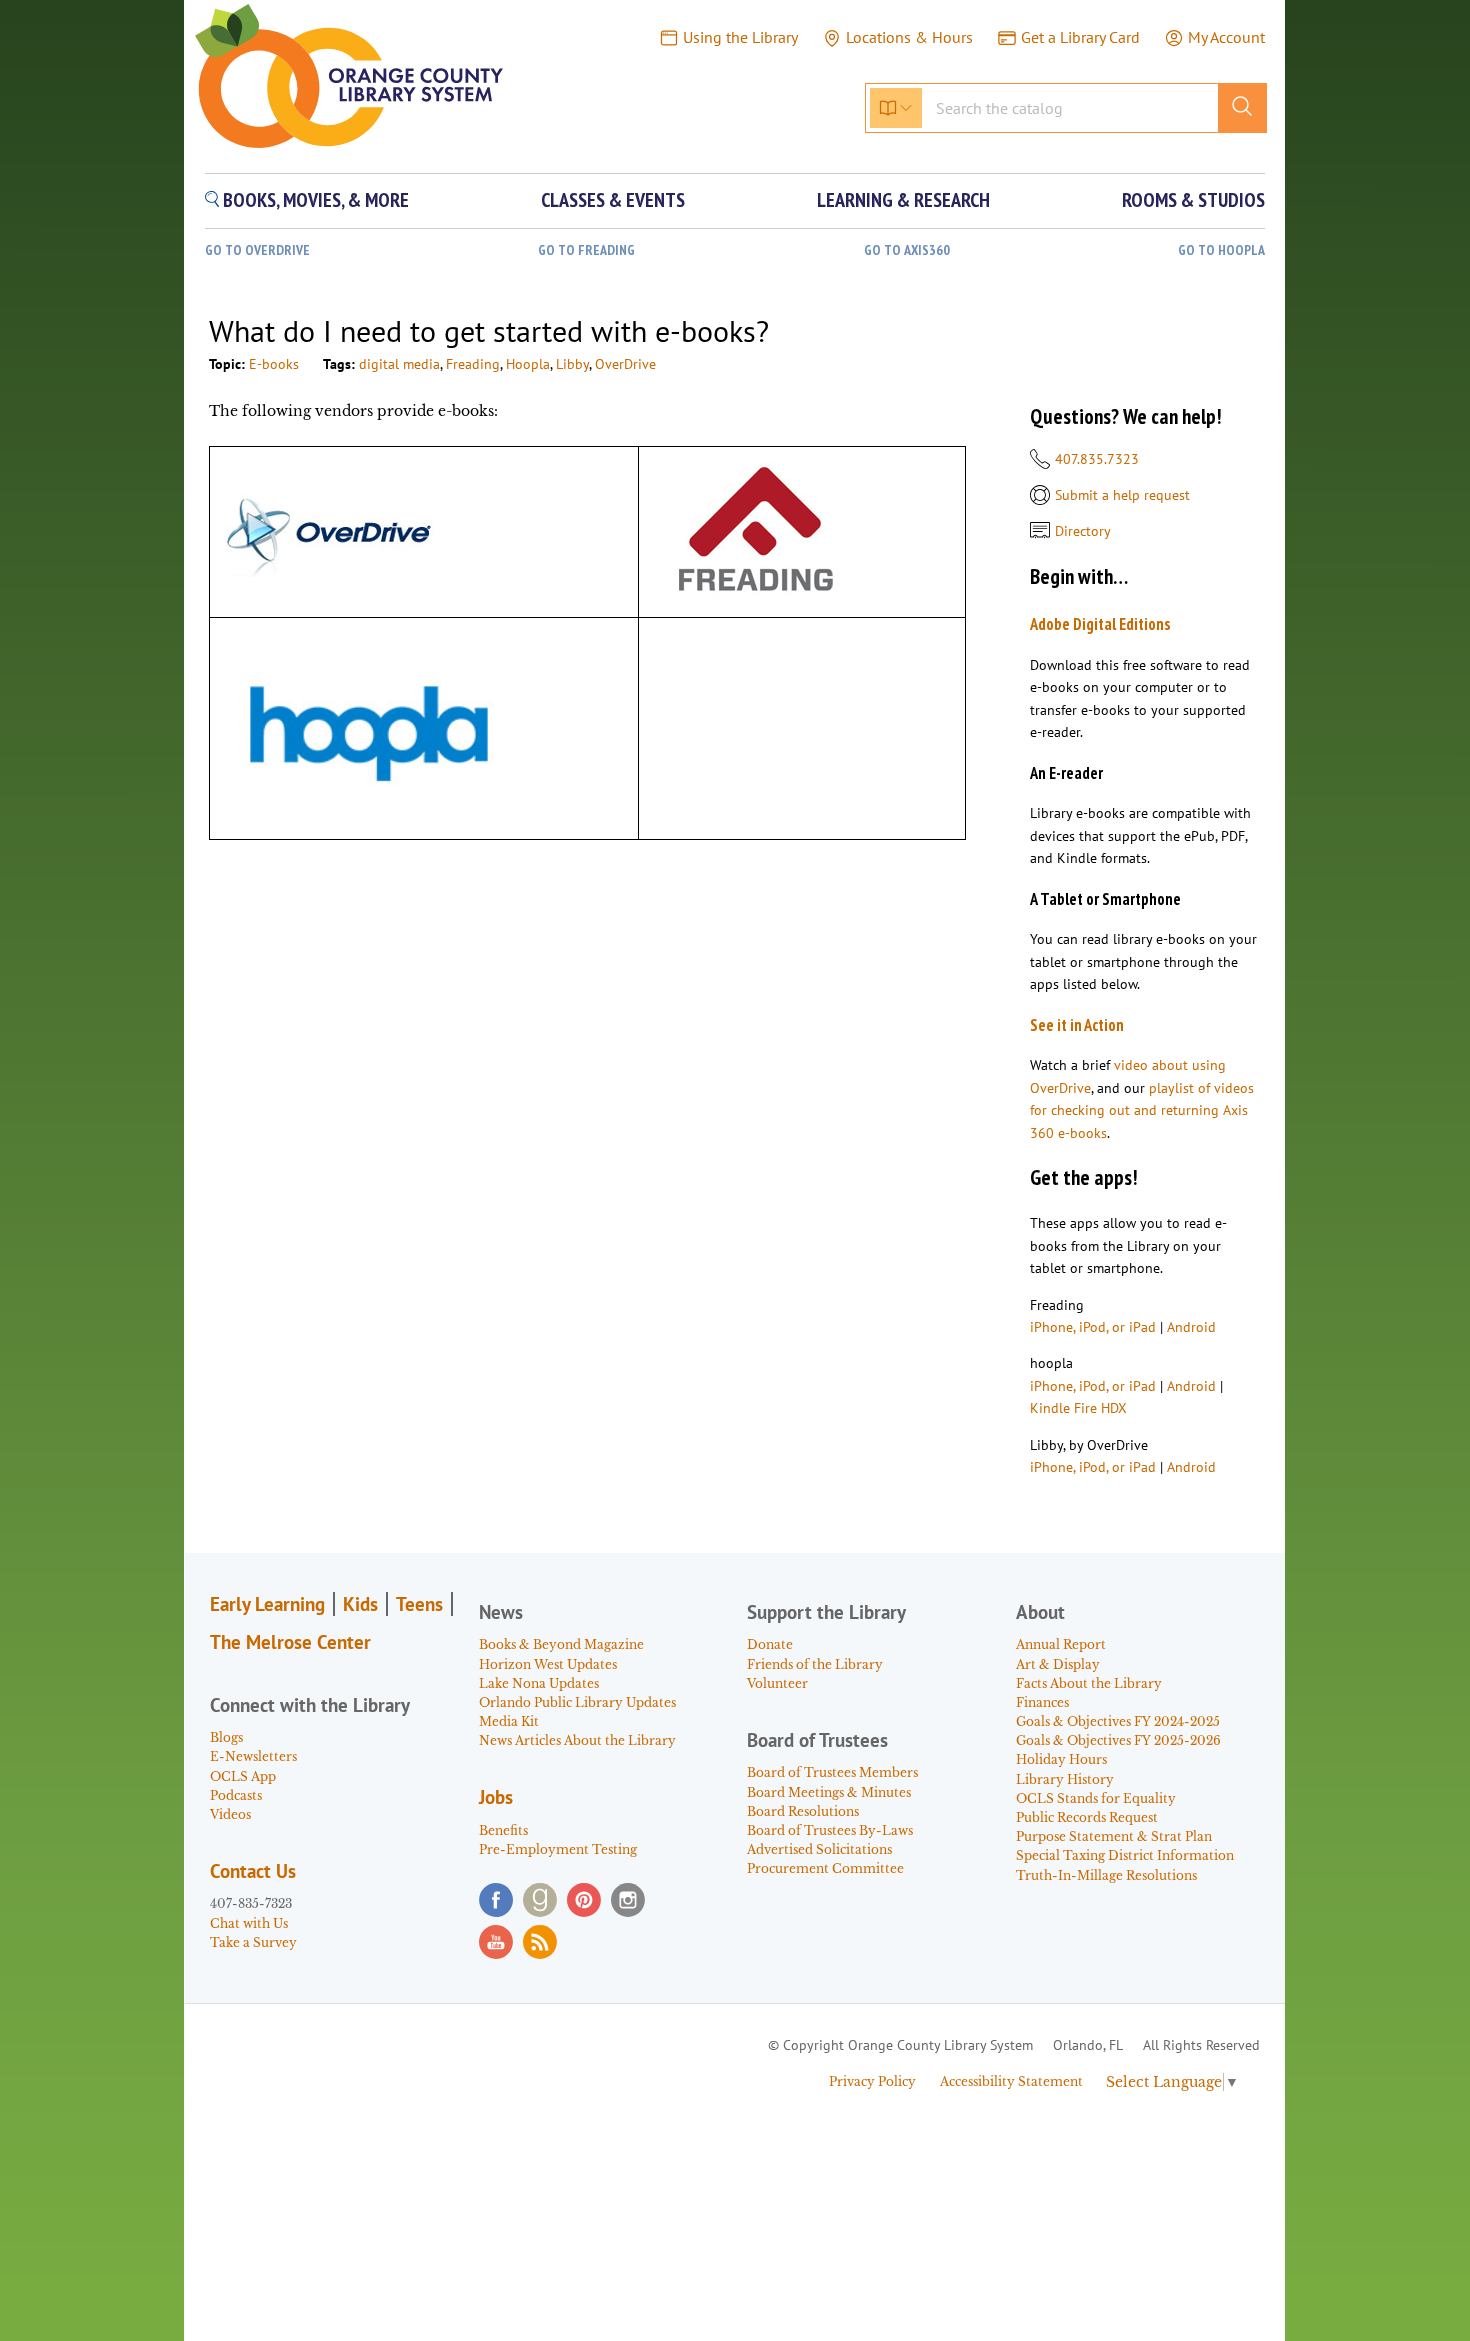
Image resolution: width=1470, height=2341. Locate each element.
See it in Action (1077, 1025)
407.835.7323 (1097, 459)
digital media (399, 364)
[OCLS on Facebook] (496, 1900)
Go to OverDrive (257, 250)
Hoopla (528, 364)
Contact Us (253, 1871)
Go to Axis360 (907, 250)
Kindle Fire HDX (1078, 1408)
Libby (572, 364)
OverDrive (625, 364)
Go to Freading (586, 250)
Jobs (496, 1797)
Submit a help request (1122, 495)
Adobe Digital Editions (1100, 624)
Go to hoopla (1221, 250)
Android (1191, 1327)
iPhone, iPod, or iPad (1093, 1327)
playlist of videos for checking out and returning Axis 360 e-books (1142, 1110)
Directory (1083, 531)
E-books (274, 364)
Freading (473, 364)
